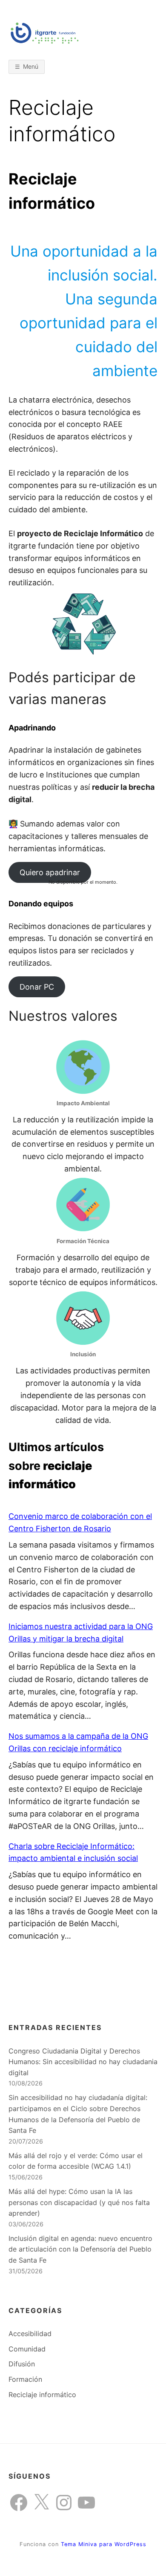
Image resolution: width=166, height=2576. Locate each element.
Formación (25, 2379)
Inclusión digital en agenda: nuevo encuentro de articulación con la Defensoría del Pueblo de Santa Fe (80, 2249)
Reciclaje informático (42, 2395)
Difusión (22, 2364)
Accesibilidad (30, 2334)
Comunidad (27, 2349)
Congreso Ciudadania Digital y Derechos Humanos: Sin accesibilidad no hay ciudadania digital (83, 2062)
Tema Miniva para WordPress (104, 2544)
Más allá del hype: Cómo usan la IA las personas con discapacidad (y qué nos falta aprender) (79, 2202)
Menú (31, 66)
